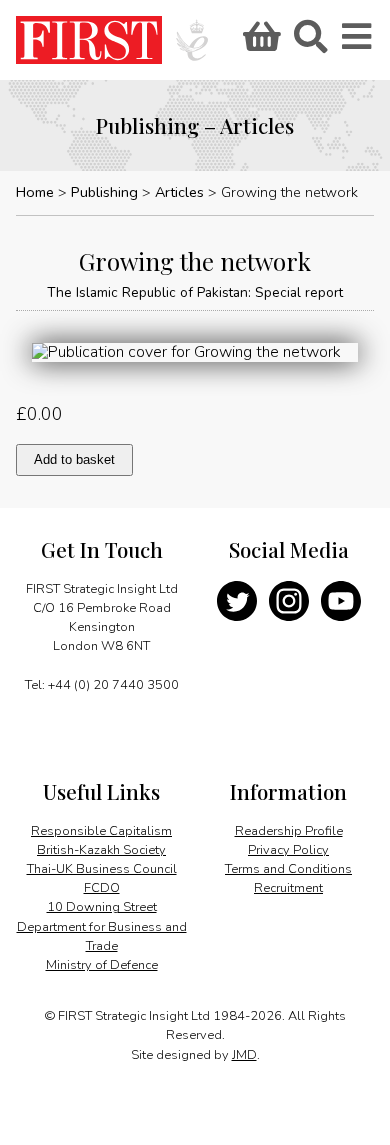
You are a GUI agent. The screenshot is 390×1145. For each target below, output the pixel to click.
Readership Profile (289, 831)
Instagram (289, 601)
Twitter (237, 601)
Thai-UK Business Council (102, 869)
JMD (244, 1055)
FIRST (89, 40)
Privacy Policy (288, 850)
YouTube (341, 601)
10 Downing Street (102, 907)
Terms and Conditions (288, 869)
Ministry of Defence (102, 965)
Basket (259, 43)
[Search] (310, 43)
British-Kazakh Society (101, 850)
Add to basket (74, 459)
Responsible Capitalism (101, 831)
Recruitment (288, 888)
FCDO (102, 888)
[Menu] (358, 43)
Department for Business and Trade (102, 936)
